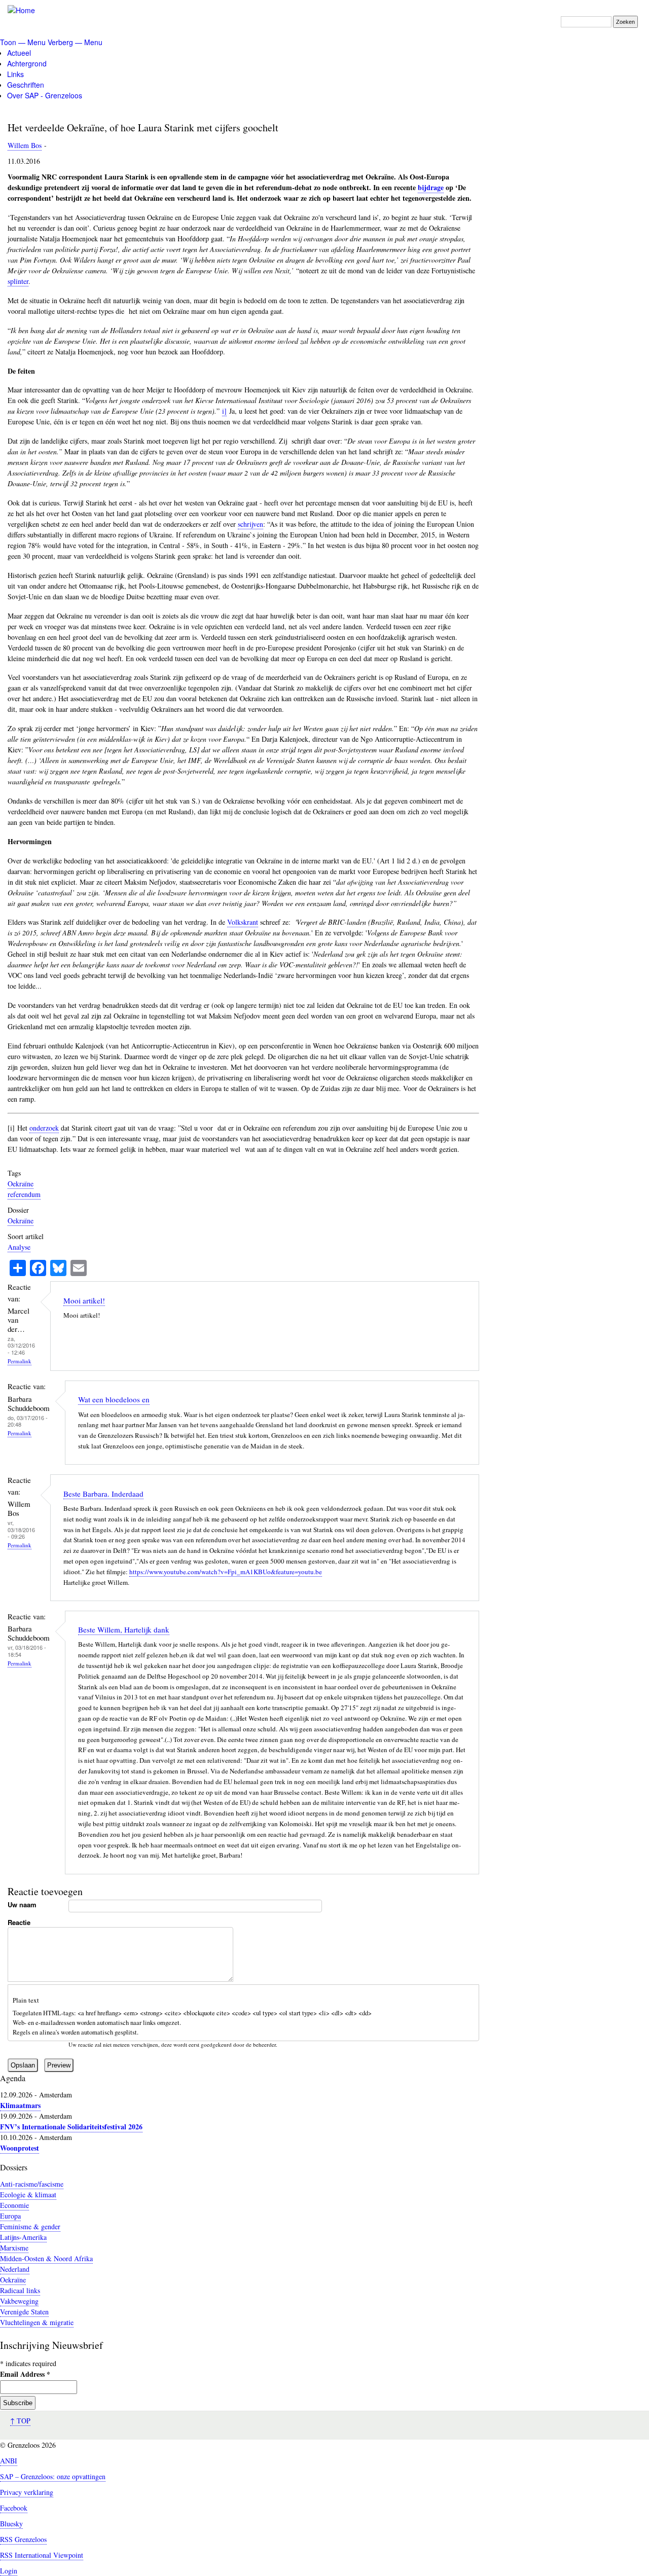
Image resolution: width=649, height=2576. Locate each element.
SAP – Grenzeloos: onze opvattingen (53, 2476)
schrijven (250, 524)
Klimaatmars (20, 2105)
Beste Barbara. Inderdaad (103, 1494)
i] (224, 411)
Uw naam (22, 1904)
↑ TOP (20, 2421)
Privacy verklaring (27, 2492)
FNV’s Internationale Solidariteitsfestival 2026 (71, 2127)
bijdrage (431, 187)
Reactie (19, 1922)
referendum (24, 1194)
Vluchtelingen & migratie (37, 2322)
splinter (18, 281)
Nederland (15, 2269)
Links (15, 74)
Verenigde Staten (24, 2312)
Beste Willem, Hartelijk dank (124, 1629)
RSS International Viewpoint (42, 2555)
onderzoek (44, 1128)
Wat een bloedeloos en (114, 1399)
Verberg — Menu (75, 42)
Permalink (20, 1361)
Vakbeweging (19, 2301)
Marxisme (14, 2248)
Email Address (25, 2374)
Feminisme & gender (30, 2226)
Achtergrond (27, 63)
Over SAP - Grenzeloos (45, 95)
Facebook (14, 2508)
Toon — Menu (23, 42)
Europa (10, 2216)
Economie (14, 2205)
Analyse (19, 1247)
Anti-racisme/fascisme (32, 2184)
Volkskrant (243, 922)
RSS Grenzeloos (23, 2539)
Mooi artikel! (84, 1300)
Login (9, 2571)
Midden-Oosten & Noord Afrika (46, 2258)
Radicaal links (20, 2290)
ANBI (9, 2461)
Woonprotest (20, 2148)
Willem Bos (25, 145)
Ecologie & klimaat (28, 2194)
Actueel (19, 53)
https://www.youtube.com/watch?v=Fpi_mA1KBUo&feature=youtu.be (226, 1572)
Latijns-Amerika (23, 2237)
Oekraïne (21, 1184)
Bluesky (11, 2524)
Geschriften (26, 85)
